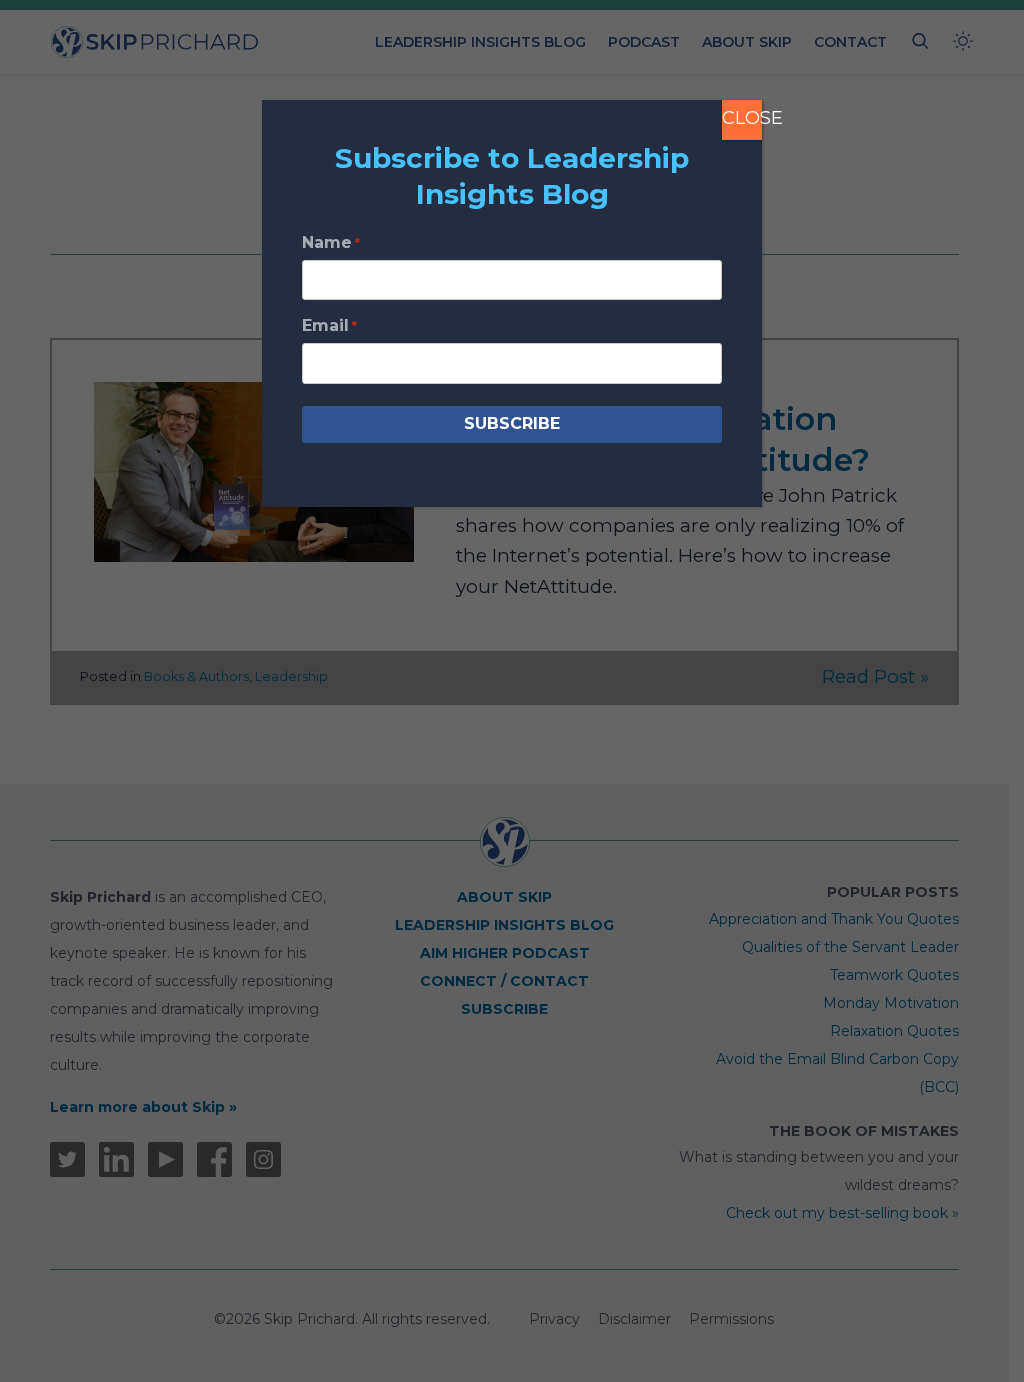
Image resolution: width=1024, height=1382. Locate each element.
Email (329, 325)
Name (331, 242)
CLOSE (742, 118)
